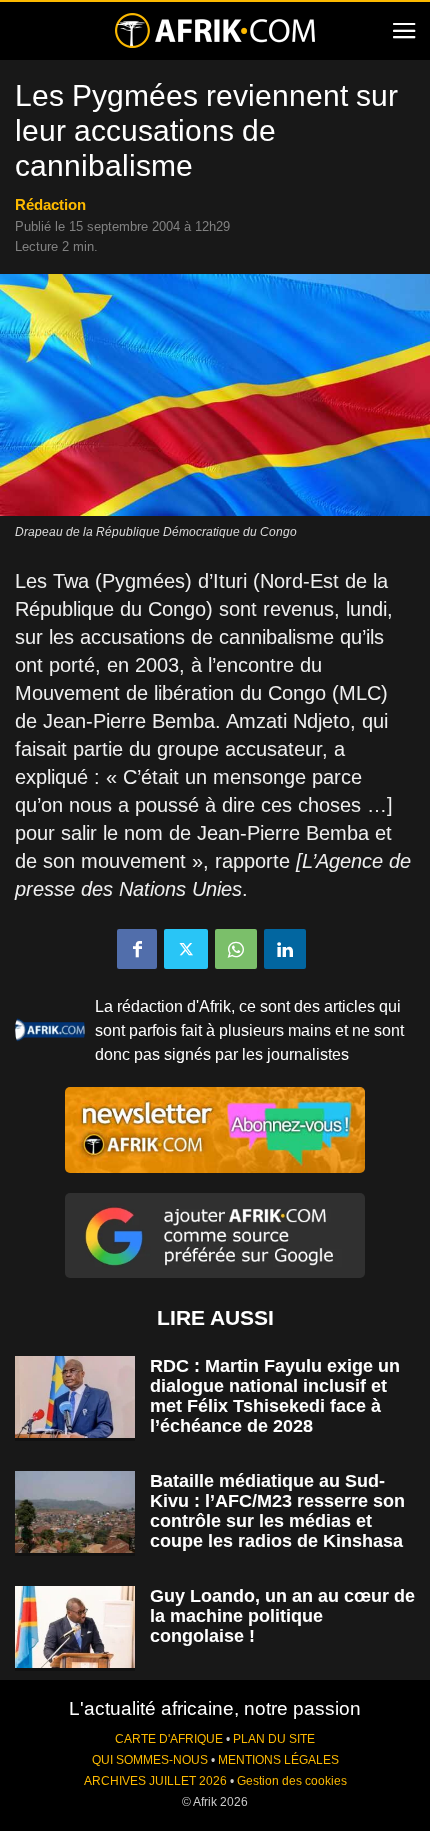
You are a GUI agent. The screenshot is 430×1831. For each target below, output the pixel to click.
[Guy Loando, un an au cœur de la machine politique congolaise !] (75, 1627)
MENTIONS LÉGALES (278, 1760)
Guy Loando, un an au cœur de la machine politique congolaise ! (282, 1616)
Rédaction (50, 204)
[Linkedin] (285, 949)
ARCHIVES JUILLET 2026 (155, 1781)
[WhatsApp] (236, 949)
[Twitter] (186, 949)
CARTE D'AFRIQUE (169, 1739)
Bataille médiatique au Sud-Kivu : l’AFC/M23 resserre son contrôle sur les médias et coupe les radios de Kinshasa (277, 1511)
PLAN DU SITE (274, 1739)
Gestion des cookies (292, 1781)
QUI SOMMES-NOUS (150, 1760)
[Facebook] (137, 949)
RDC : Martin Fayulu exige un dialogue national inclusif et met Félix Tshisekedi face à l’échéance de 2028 (275, 1396)
